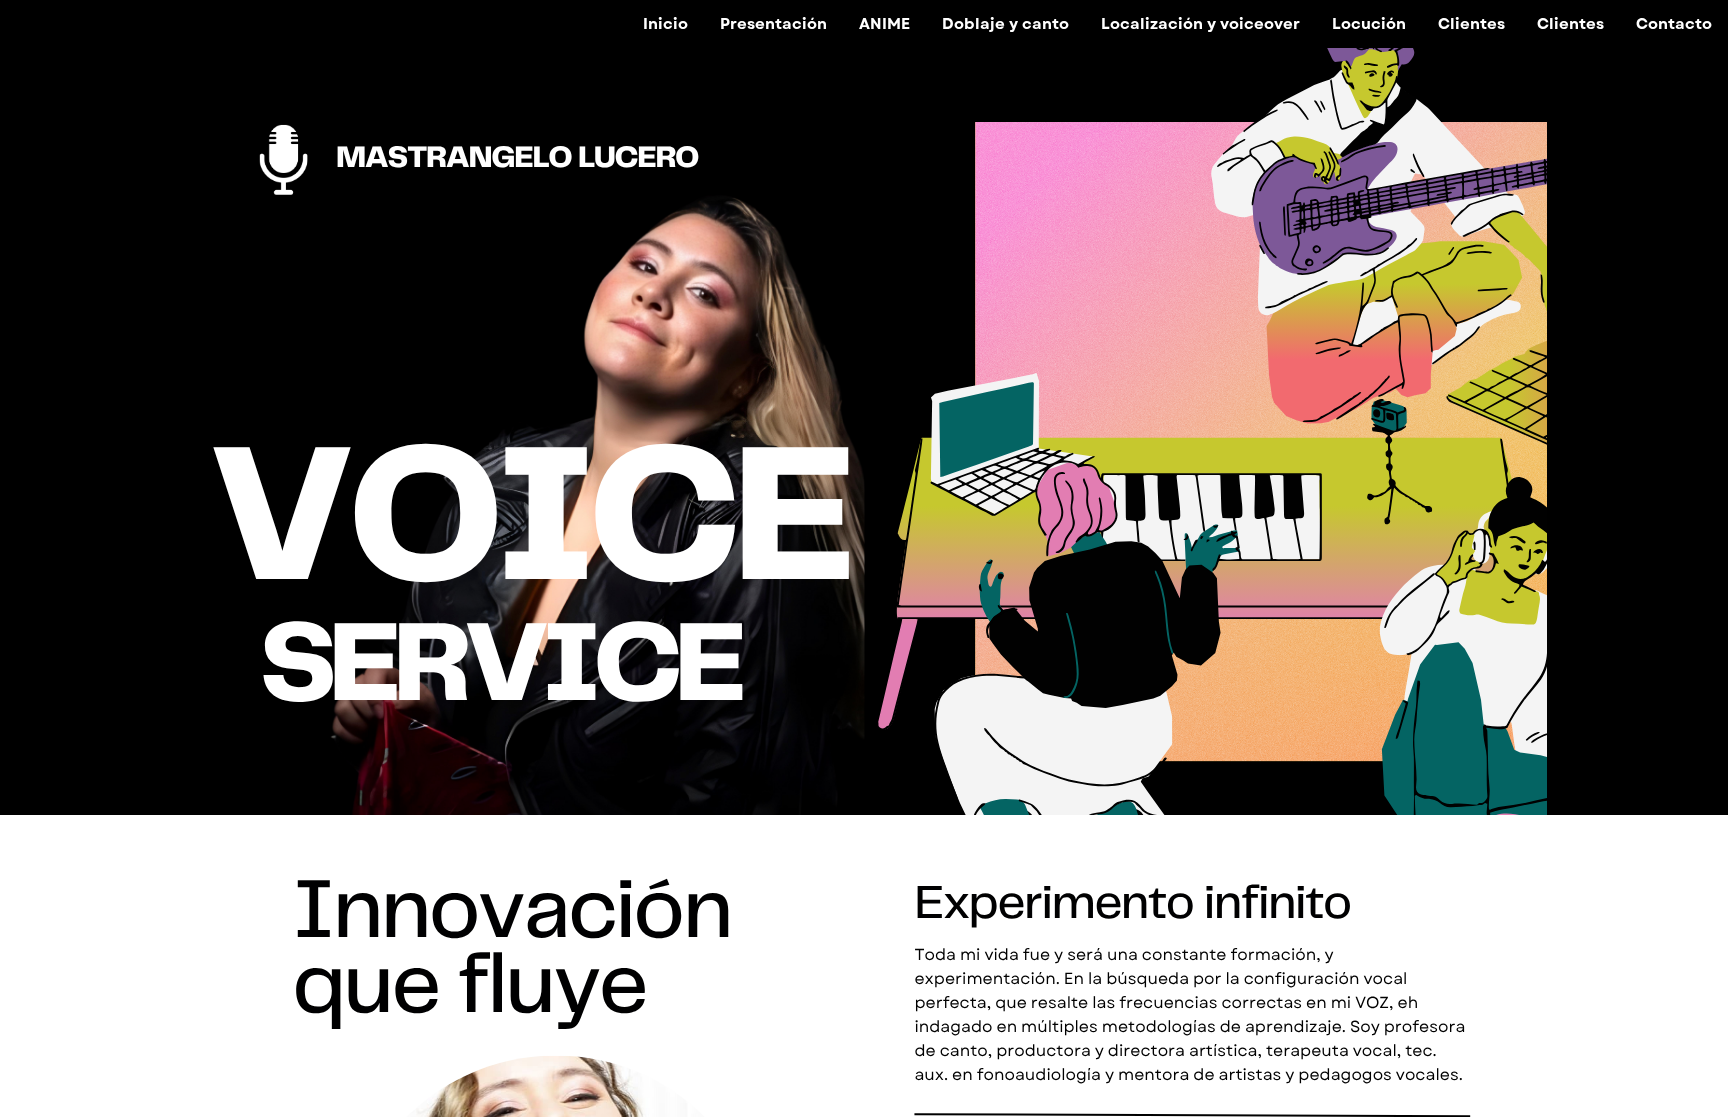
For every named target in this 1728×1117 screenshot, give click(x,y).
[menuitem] (665, 24)
